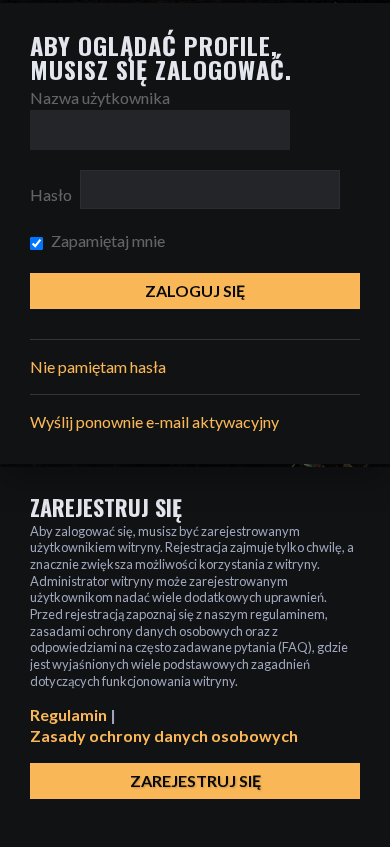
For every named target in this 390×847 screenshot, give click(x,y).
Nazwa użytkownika (100, 97)
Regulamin (68, 714)
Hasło (51, 194)
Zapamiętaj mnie (106, 240)
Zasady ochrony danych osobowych (164, 735)
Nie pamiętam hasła (98, 366)
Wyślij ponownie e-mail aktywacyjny (154, 421)
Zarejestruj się (195, 780)
